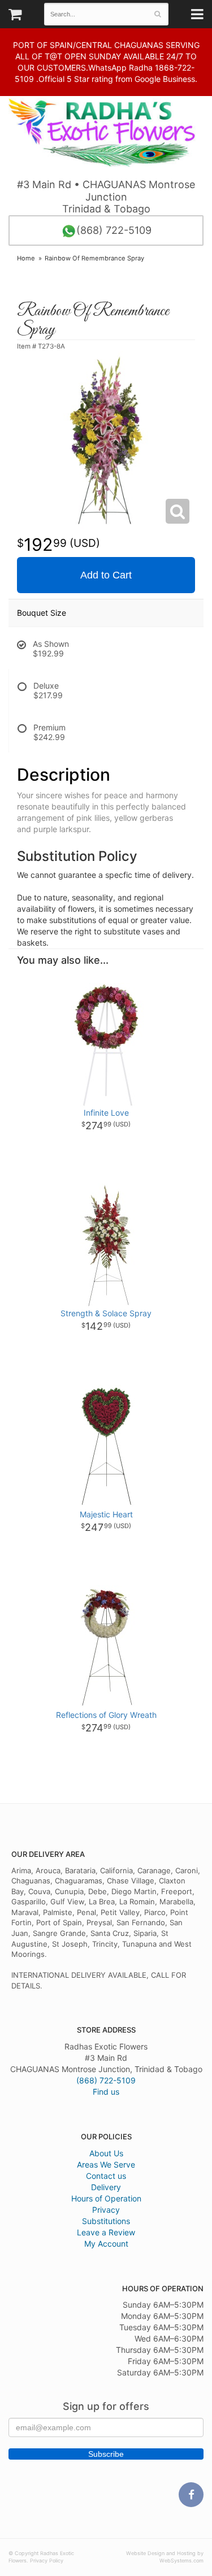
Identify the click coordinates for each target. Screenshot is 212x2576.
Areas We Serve (106, 2164)
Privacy (106, 2210)
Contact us (106, 2176)
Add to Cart (106, 575)
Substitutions (106, 2221)
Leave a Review (106, 2232)
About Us (106, 2153)
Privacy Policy (47, 2560)
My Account (106, 2244)
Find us (106, 2092)
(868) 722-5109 (114, 230)
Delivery (106, 2187)
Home (26, 258)
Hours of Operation (106, 2198)
